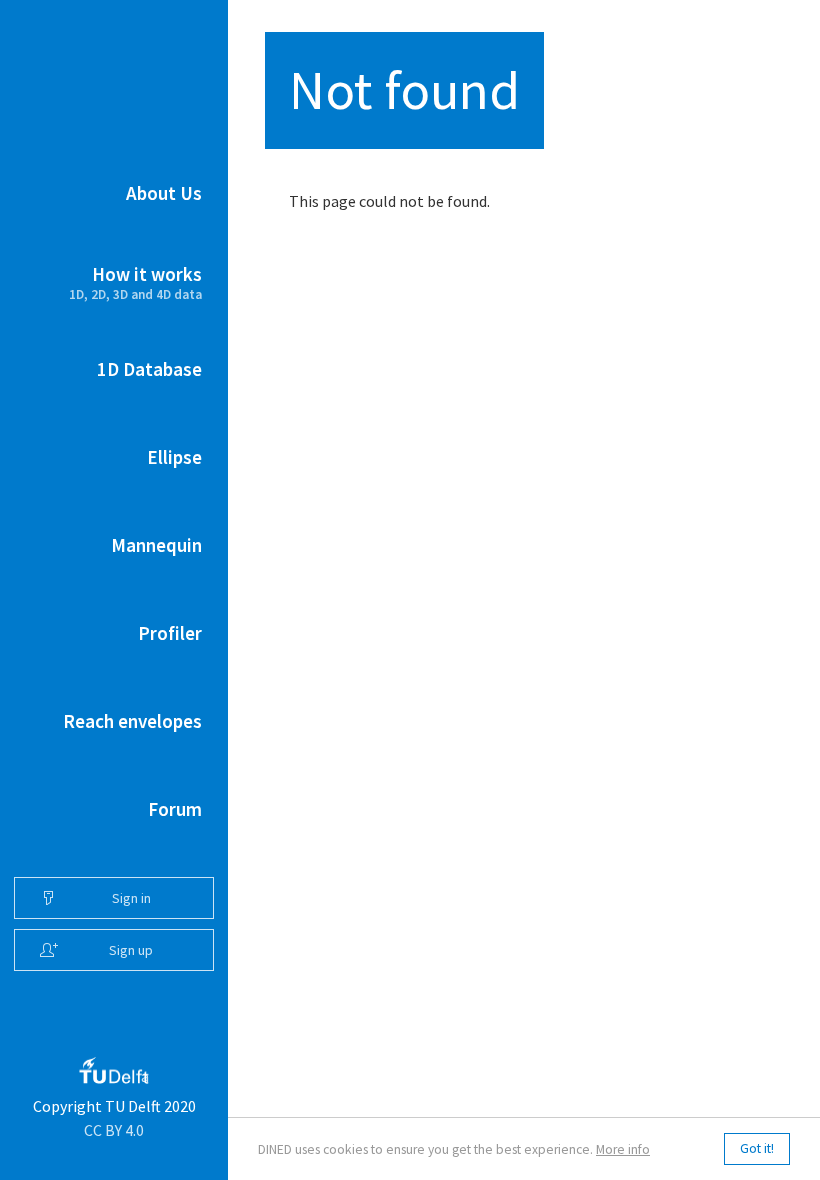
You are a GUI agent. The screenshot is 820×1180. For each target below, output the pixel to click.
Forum (175, 809)
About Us (164, 193)
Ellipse (174, 457)
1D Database (149, 369)
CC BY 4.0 (114, 1130)
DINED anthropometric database (114, 49)
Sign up (131, 950)
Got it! (757, 1148)
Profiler (170, 633)
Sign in (131, 898)
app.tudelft (145, 1075)
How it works (135, 282)
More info (623, 1149)
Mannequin (156, 545)
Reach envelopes (132, 721)
